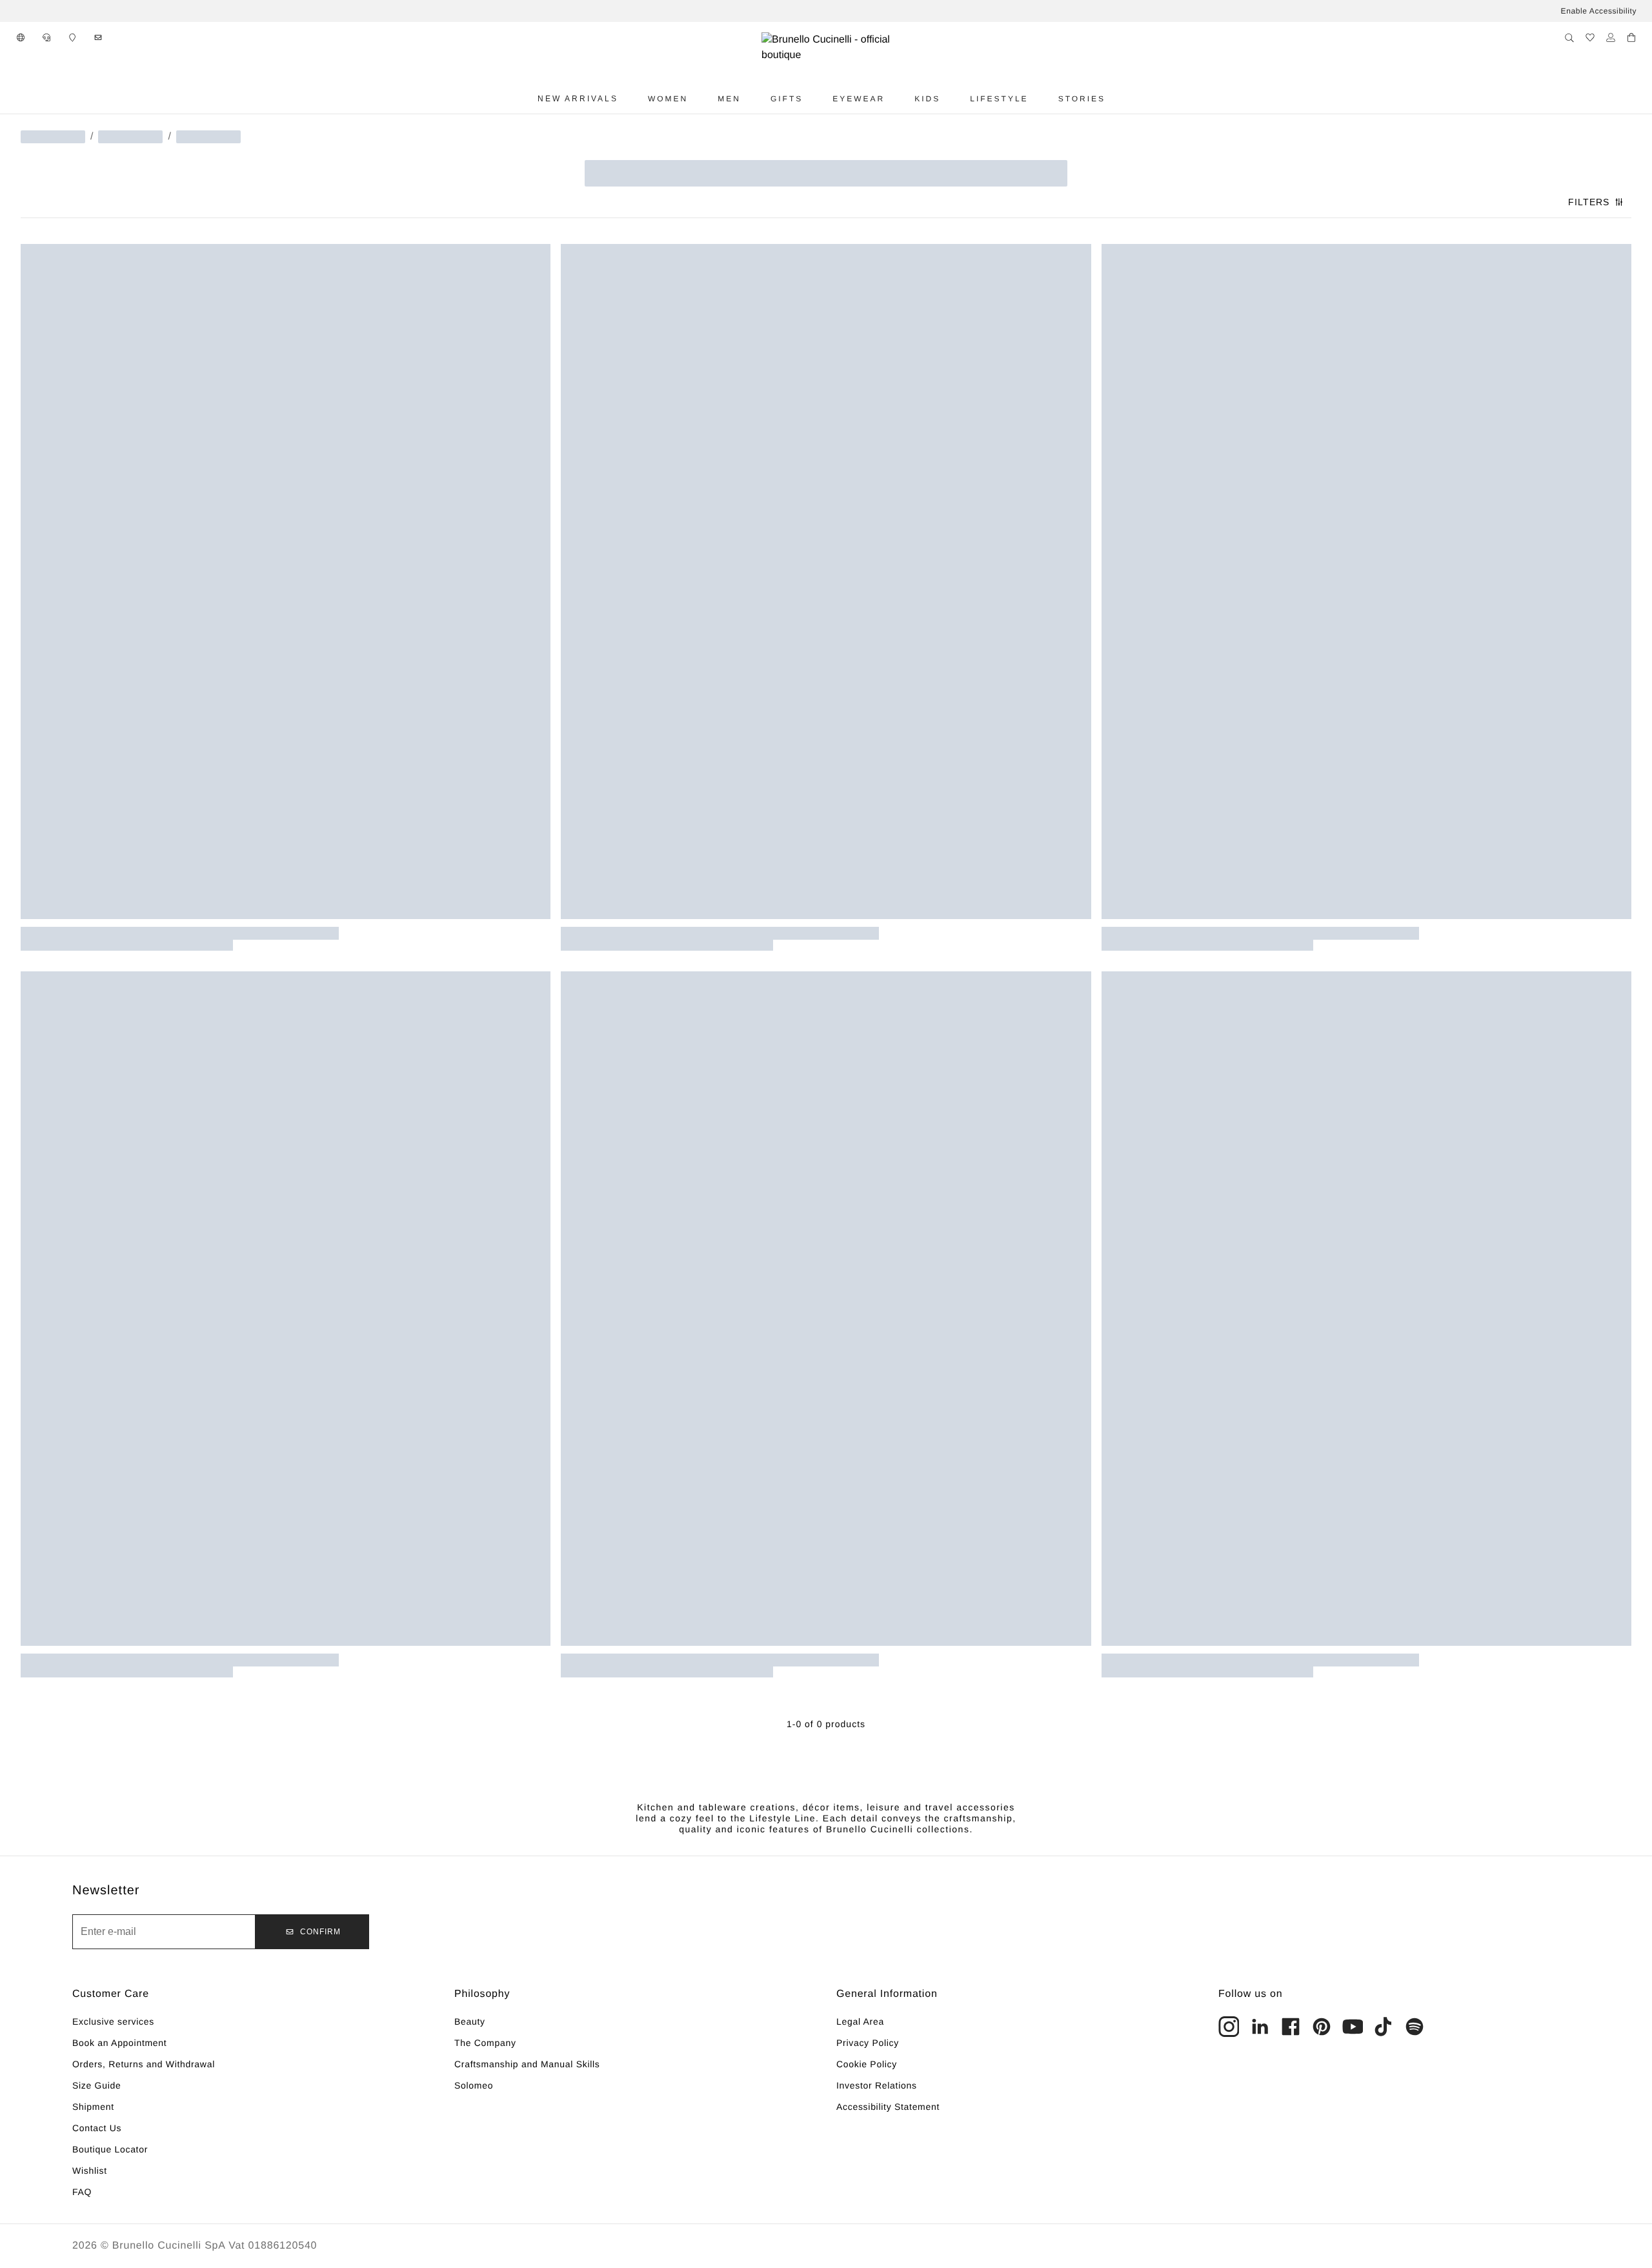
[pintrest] (1322, 2027)
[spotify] (1415, 2027)
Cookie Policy (867, 2064)
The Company (485, 2043)
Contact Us (97, 2128)
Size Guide (96, 2085)
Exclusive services (113, 2021)
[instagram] (1229, 2027)
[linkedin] (1260, 2027)
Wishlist (90, 2171)
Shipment (93, 2107)
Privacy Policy (868, 2043)
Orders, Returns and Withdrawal (144, 2064)
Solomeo (474, 2085)
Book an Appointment (119, 2043)
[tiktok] (1384, 2027)
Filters (1589, 202)
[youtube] (1353, 2027)
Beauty (470, 2021)
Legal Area (860, 2021)
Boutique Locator (110, 2149)
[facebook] (1291, 2027)
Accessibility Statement (888, 2107)
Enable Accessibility (1599, 11)
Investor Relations (877, 2085)
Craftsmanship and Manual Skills (527, 2064)
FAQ (82, 2192)
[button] (21, 37)
